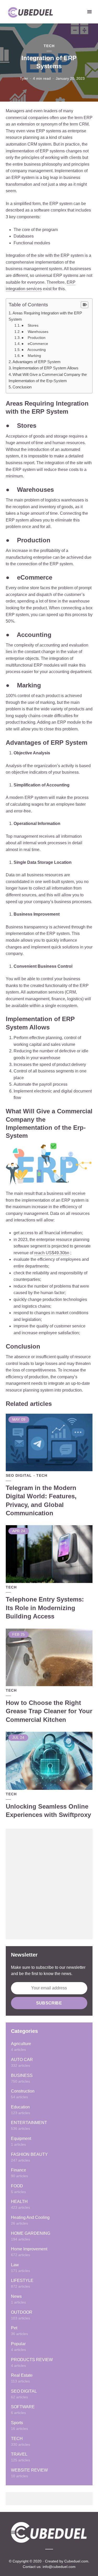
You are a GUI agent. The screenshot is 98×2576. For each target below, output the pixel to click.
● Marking (31, 356)
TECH (49, 46)
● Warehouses (35, 332)
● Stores (30, 325)
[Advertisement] (49, 1884)
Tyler (24, 78)
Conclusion (22, 387)
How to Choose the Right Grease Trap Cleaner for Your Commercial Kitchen (49, 1711)
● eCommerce (35, 344)
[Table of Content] (85, 305)
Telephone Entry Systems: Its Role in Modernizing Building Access (45, 1608)
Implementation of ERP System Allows (45, 368)
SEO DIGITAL (19, 1475)
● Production (33, 338)
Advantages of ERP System (37, 362)
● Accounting (34, 350)
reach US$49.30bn (52, 1253)
